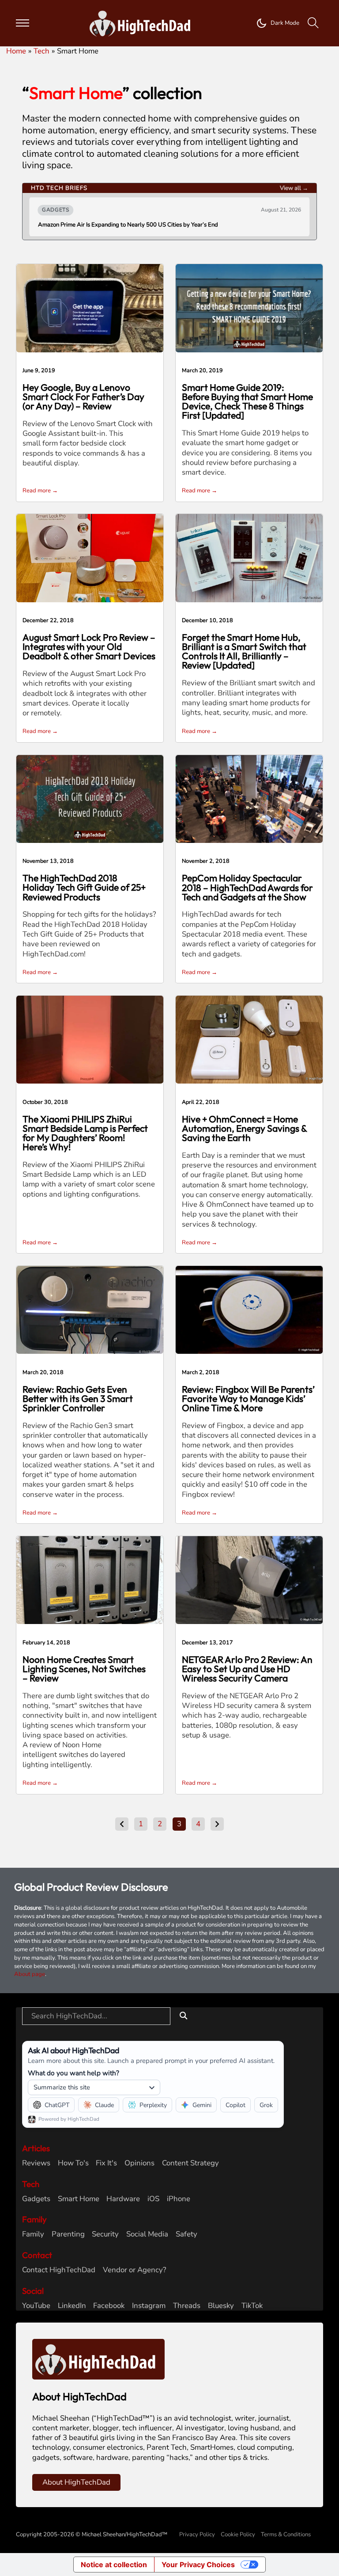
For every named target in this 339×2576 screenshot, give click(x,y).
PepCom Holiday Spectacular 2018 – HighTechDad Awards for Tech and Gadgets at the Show (247, 887)
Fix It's (106, 2163)
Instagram (149, 2306)
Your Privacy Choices (198, 2565)
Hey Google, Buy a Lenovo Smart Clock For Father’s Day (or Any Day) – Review (83, 397)
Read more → (40, 491)
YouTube (36, 2306)
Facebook (109, 2306)
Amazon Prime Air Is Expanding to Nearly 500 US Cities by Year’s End (128, 225)
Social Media (147, 2234)
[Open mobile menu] (23, 23)
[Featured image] (90, 308)
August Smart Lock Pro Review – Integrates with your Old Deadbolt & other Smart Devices (89, 646)
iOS (153, 2199)
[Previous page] (122, 1824)
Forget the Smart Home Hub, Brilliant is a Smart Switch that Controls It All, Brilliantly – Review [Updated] (244, 651)
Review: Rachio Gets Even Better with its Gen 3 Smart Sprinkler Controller (78, 1398)
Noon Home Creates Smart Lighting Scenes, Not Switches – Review (84, 1669)
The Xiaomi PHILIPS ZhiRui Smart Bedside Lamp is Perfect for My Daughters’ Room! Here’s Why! (85, 1133)
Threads (187, 2306)
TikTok (252, 2306)
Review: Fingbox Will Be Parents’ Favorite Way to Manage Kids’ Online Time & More (248, 1398)
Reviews (36, 2163)
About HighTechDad (76, 2482)
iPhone (179, 2199)
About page (30, 1974)
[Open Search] (313, 23)
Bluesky (221, 2306)
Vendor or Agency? (134, 2270)
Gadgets (36, 2199)
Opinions (139, 2163)
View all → (294, 188)
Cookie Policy (238, 2534)
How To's (73, 2163)
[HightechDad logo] (143, 23)
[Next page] (217, 1824)
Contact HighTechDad (59, 2270)
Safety (186, 2234)
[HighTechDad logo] (98, 2359)
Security (105, 2234)
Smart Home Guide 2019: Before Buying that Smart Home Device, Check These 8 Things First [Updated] (247, 401)
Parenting (68, 2234)
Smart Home (79, 2199)
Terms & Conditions (286, 2534)
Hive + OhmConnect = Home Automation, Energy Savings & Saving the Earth (244, 1128)
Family (33, 2234)
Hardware (123, 2199)
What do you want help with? (73, 2073)
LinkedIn (72, 2306)
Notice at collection (114, 2565)
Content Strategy (190, 2163)
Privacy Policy (197, 2534)
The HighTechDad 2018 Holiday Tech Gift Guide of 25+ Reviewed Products (84, 887)
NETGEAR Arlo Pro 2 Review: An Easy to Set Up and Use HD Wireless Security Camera (247, 1669)
